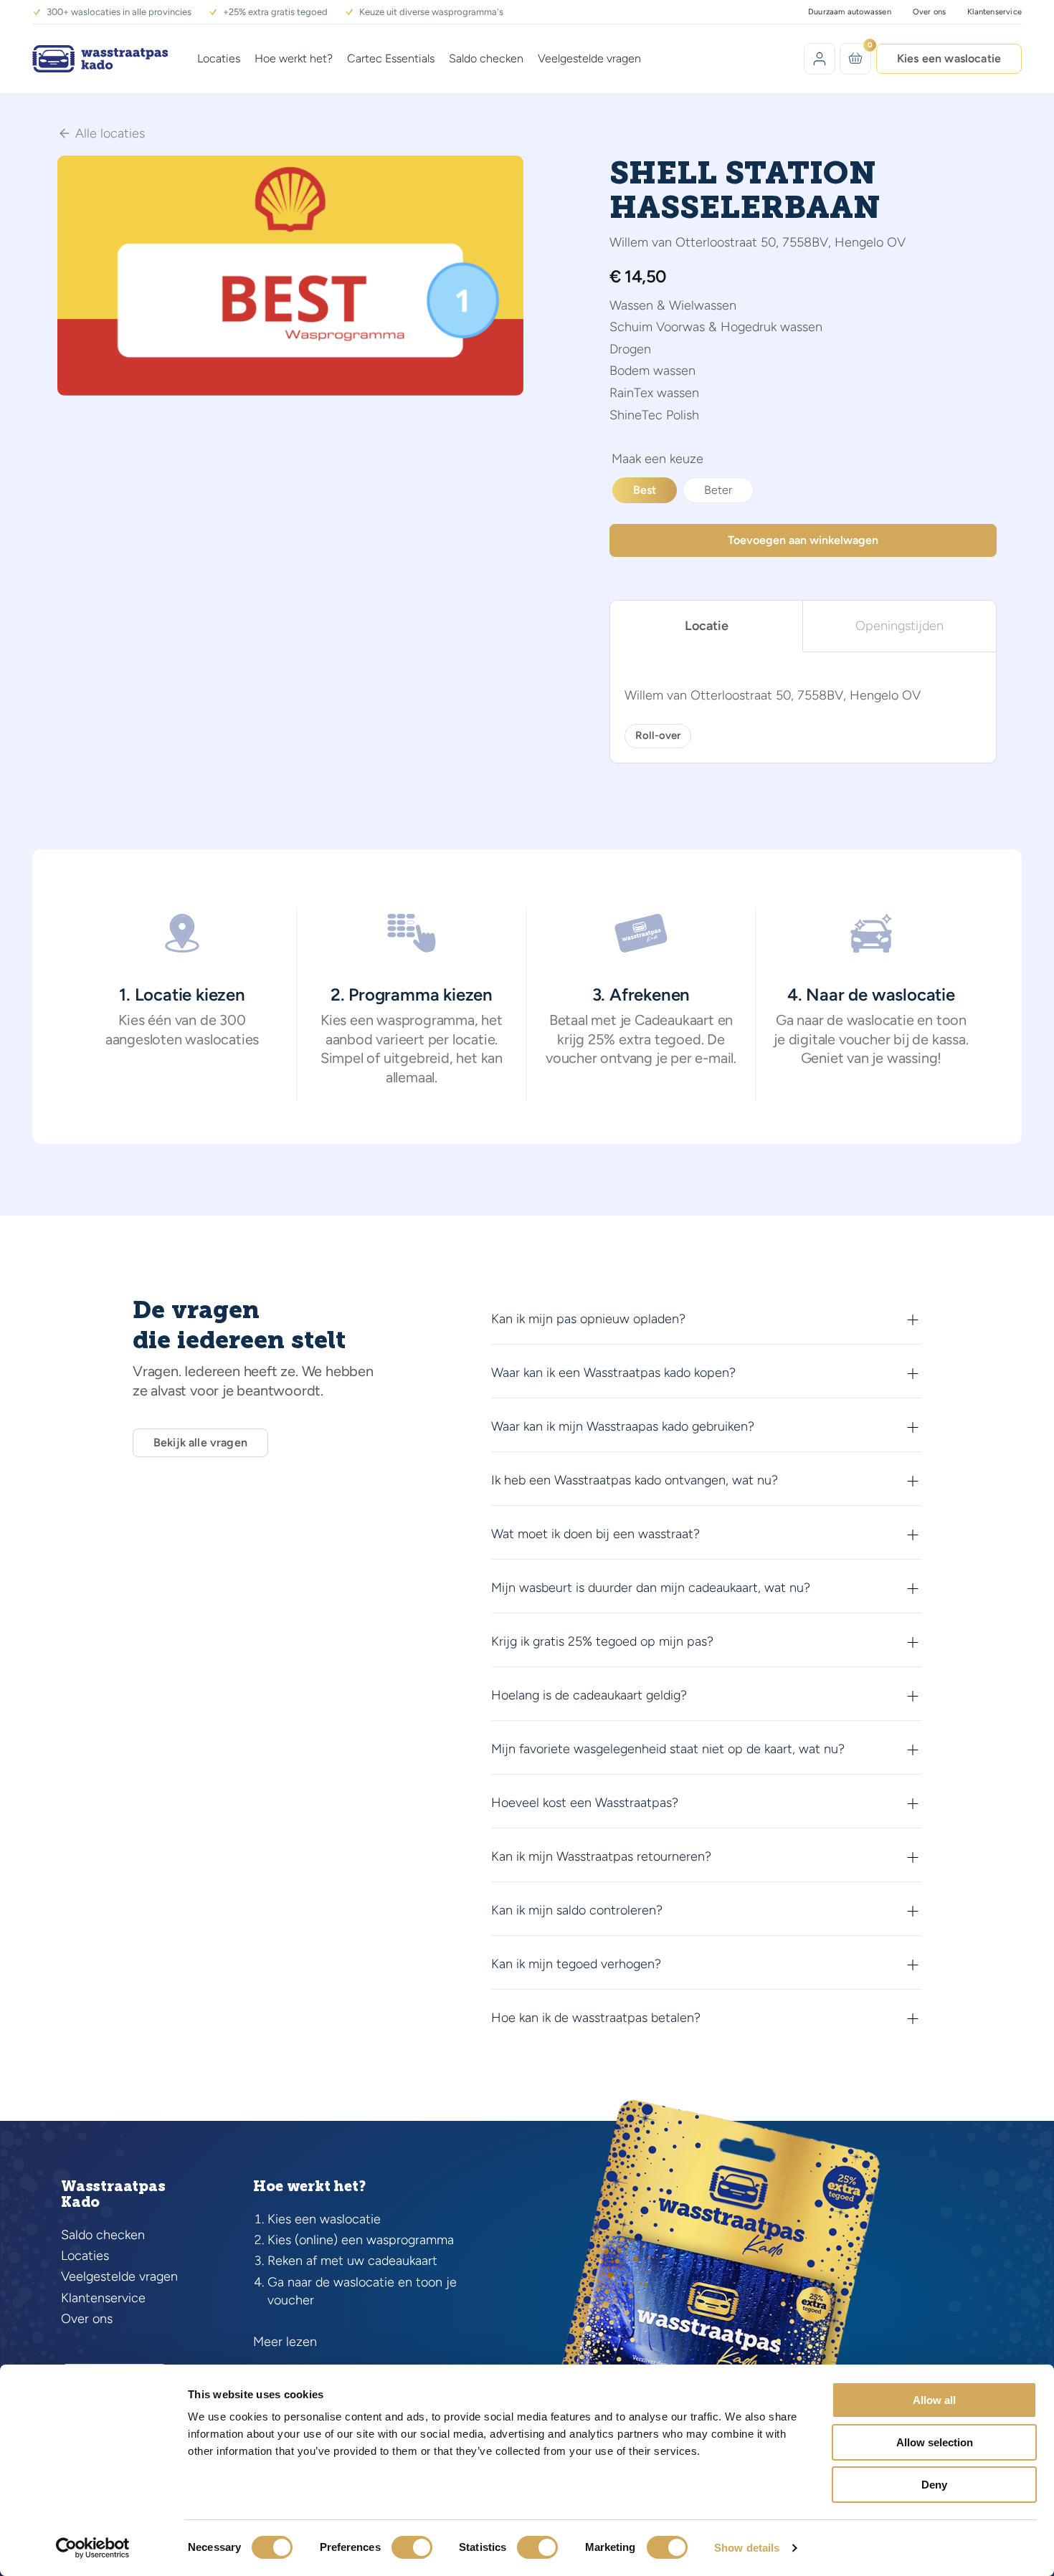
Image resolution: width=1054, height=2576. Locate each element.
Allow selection (935, 2442)
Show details (747, 2548)
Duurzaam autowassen (850, 12)
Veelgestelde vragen (589, 58)
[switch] (412, 2547)
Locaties (219, 58)
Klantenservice (994, 12)
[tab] (707, 626)
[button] (504, 175)
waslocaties (222, 1039)
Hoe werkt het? (294, 58)
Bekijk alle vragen (200, 1442)
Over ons (930, 12)
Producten (657, 461)
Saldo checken (486, 58)
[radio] (645, 490)
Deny (934, 2485)
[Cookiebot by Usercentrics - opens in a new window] (93, 2548)
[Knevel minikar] (856, 58)
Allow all (934, 2400)
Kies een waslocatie (949, 58)
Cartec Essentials (391, 58)
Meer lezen (285, 2342)
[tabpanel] (803, 707)
